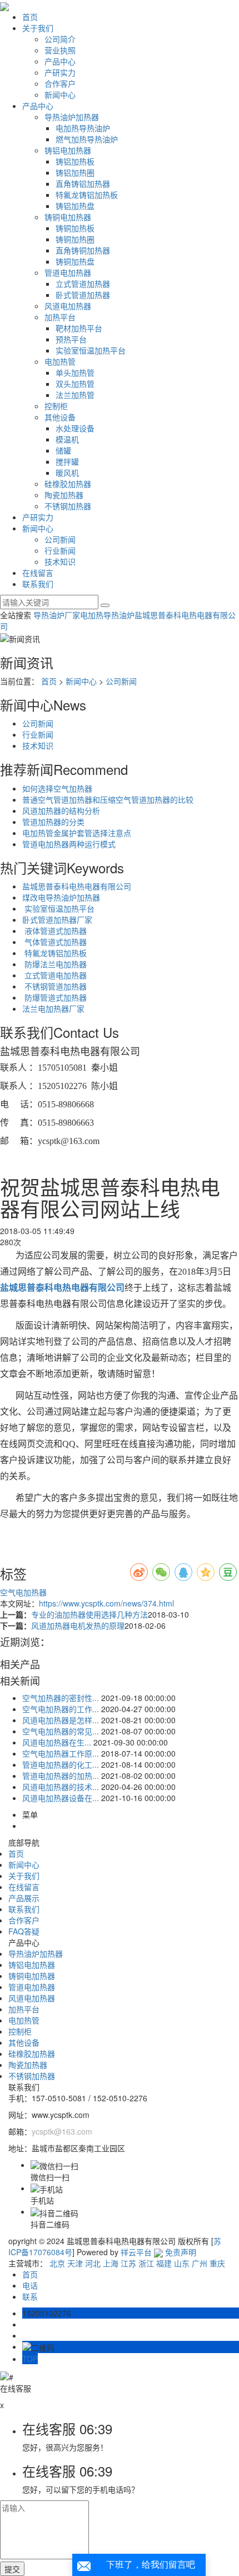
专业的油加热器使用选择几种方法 (89, 1614)
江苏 (128, 2263)
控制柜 (56, 406)
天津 (75, 2263)
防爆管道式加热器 (54, 997)
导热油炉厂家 (57, 615)
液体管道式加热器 (54, 931)
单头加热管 (75, 372)
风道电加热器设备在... (61, 1798)
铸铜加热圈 (75, 239)
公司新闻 (60, 539)
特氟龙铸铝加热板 (87, 195)
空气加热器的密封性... (61, 1698)
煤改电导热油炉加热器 (61, 897)
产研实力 (60, 72)
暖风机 (67, 473)
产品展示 (24, 1898)
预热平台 (71, 339)
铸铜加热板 (75, 228)
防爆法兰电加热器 (54, 964)
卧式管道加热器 (83, 295)
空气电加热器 (23, 1592)
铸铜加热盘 (75, 261)
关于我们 (38, 28)
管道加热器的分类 (53, 822)
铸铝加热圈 (75, 172)
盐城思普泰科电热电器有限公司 (77, 886)
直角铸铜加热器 (83, 250)
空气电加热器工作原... (61, 1753)
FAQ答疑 (24, 1931)
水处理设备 (75, 428)
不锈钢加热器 (68, 506)
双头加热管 (75, 384)
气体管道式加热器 (54, 942)
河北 (93, 2263)
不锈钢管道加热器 (54, 986)
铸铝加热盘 (75, 206)
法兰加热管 (75, 395)
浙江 (146, 2263)
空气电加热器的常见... (61, 1731)
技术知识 (60, 561)
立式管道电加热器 (54, 975)
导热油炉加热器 (72, 117)
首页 (30, 17)
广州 (200, 2263)
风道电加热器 (68, 306)
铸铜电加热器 (68, 217)
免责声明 (181, 2252)
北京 (57, 2263)
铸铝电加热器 (68, 150)
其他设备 (60, 417)
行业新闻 (60, 550)
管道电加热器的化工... (61, 1764)
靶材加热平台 (79, 328)
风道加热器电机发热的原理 (78, 1625)
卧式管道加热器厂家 (57, 919)
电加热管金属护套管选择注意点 (77, 833)
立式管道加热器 (83, 284)
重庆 (217, 2263)
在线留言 (38, 573)
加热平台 (60, 317)
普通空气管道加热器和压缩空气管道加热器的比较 (108, 799)
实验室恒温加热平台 (91, 350)
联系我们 (38, 584)
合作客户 (60, 83)
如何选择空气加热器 (57, 788)
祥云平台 (136, 2252)
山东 (182, 2263)
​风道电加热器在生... (57, 1742)
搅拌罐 (67, 461)
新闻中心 (60, 95)
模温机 (67, 439)
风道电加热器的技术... (61, 1787)
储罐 (63, 450)
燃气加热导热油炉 (87, 139)
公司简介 (60, 39)
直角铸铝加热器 (83, 183)
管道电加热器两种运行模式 (69, 844)
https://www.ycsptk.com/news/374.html (106, 1603)
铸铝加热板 (75, 161)
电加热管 (60, 361)
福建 (164, 2263)
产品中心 (60, 61)
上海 (111, 2263)
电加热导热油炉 (83, 128)
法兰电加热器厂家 (53, 1008)
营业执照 (60, 50)
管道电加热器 (68, 272)
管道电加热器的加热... (61, 1776)
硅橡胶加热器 (68, 484)
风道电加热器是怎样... (61, 1720)
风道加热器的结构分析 (61, 810)
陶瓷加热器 (64, 495)
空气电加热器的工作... (61, 1709)
